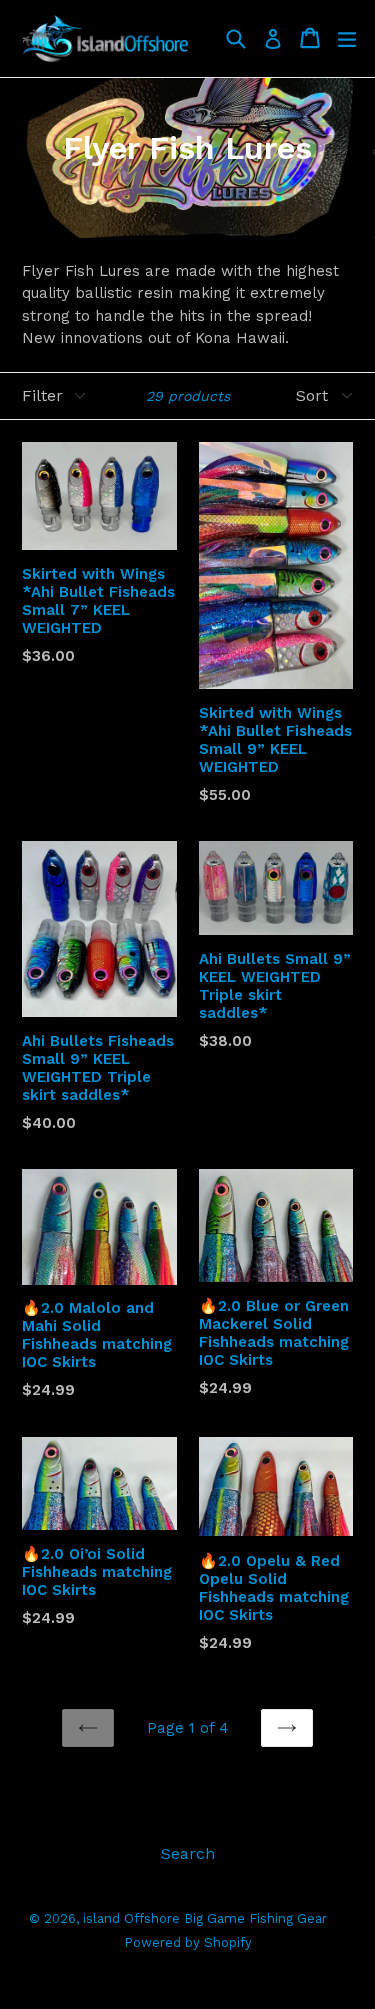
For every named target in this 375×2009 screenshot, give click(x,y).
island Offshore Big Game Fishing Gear (205, 1918)
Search (188, 1853)
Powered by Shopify (188, 1942)
